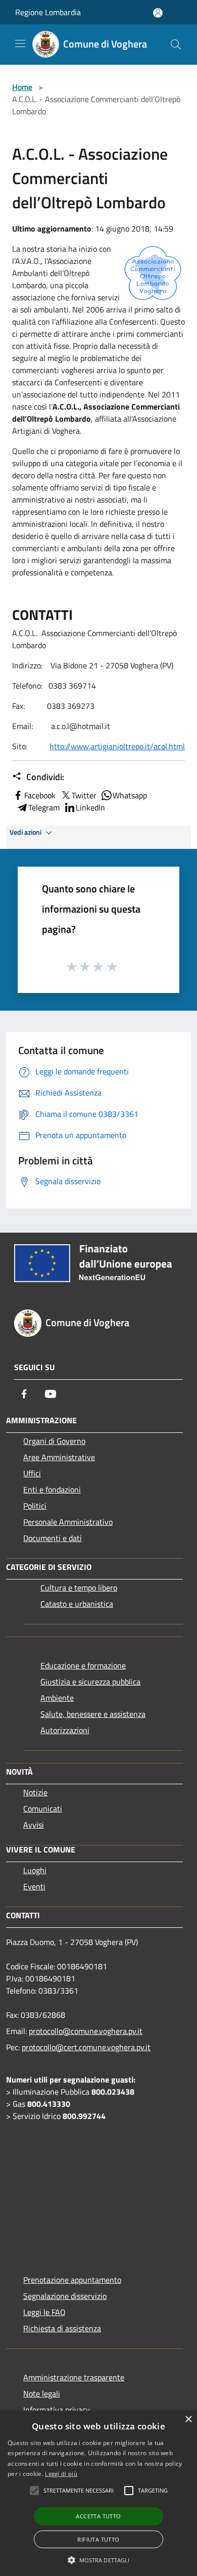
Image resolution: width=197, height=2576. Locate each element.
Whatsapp (130, 795)
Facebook (40, 795)
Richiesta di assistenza (62, 2328)
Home (22, 87)
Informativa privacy (57, 2410)
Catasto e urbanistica (77, 1604)
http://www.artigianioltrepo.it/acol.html (117, 746)
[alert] (98, 2493)
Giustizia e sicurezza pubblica (90, 1682)
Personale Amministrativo (68, 1522)
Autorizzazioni (65, 1730)
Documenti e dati (53, 1538)
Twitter (84, 795)
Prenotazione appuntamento (72, 2280)
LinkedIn (90, 807)
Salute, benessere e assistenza (93, 1714)
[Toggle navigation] (20, 43)
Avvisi (34, 1825)
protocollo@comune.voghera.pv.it (86, 2031)
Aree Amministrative (59, 1457)
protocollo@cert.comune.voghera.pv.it (86, 2047)
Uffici (32, 1473)
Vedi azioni (26, 832)
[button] (99, 2560)
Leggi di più (61, 2474)
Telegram (44, 807)
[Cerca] (176, 44)
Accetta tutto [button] (98, 2516)
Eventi (34, 1886)
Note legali (42, 2393)
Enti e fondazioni (52, 1489)
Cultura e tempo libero (79, 1588)
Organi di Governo (54, 1441)
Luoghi (35, 1870)
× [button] (188, 2420)
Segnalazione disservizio (65, 2296)
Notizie (35, 1792)
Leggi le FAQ (44, 2312)
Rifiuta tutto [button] (98, 2539)
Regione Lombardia (48, 12)
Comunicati (43, 1809)
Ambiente (57, 1698)
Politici (35, 1506)
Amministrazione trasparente (74, 2377)
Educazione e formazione (83, 1665)
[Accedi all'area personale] (158, 13)
